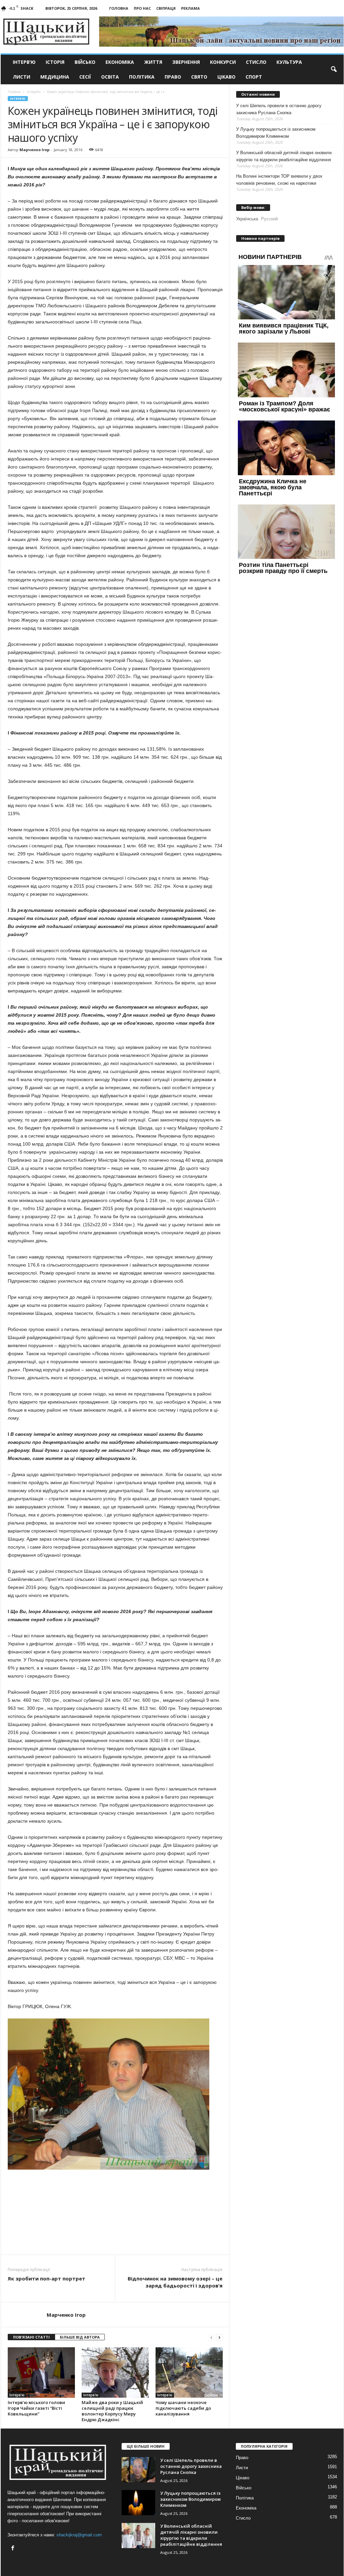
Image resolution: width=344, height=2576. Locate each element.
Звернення (186, 62)
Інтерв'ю (18, 99)
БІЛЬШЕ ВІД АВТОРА (80, 2337)
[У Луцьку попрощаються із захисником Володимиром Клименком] (138, 2503)
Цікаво (226, 77)
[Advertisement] (115, 2236)
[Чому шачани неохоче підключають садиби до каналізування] (189, 2372)
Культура (289, 62)
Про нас (142, 8)
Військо (85, 62)
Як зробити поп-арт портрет (47, 2278)
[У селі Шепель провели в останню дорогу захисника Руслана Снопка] (138, 2470)
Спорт (254, 77)
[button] (334, 70)
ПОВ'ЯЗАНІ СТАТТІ (31, 2337)
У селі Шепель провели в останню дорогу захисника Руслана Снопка (279, 109)
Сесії (85, 77)
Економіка (120, 62)
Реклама (190, 8)
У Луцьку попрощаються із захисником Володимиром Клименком (276, 133)
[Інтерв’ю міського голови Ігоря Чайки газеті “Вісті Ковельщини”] (41, 2372)
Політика (142, 77)
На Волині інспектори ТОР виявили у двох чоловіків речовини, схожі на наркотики (279, 180)
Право (173, 77)
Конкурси (223, 62)
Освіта (110, 77)
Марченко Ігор (34, 150)
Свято (199, 77)
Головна (119, 8)
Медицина (55, 77)
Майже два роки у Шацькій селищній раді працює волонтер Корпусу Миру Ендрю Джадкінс (112, 2411)
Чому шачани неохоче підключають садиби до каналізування (183, 2408)
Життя (153, 62)
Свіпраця (166, 8)
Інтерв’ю (24, 62)
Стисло (256, 62)
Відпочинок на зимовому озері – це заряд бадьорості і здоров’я (175, 2282)
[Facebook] (14, 2549)
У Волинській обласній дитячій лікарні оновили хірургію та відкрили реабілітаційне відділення (284, 156)
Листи (21, 77)
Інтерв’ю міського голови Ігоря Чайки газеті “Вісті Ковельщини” (36, 2408)
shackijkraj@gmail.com (79, 2535)
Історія (55, 62)
